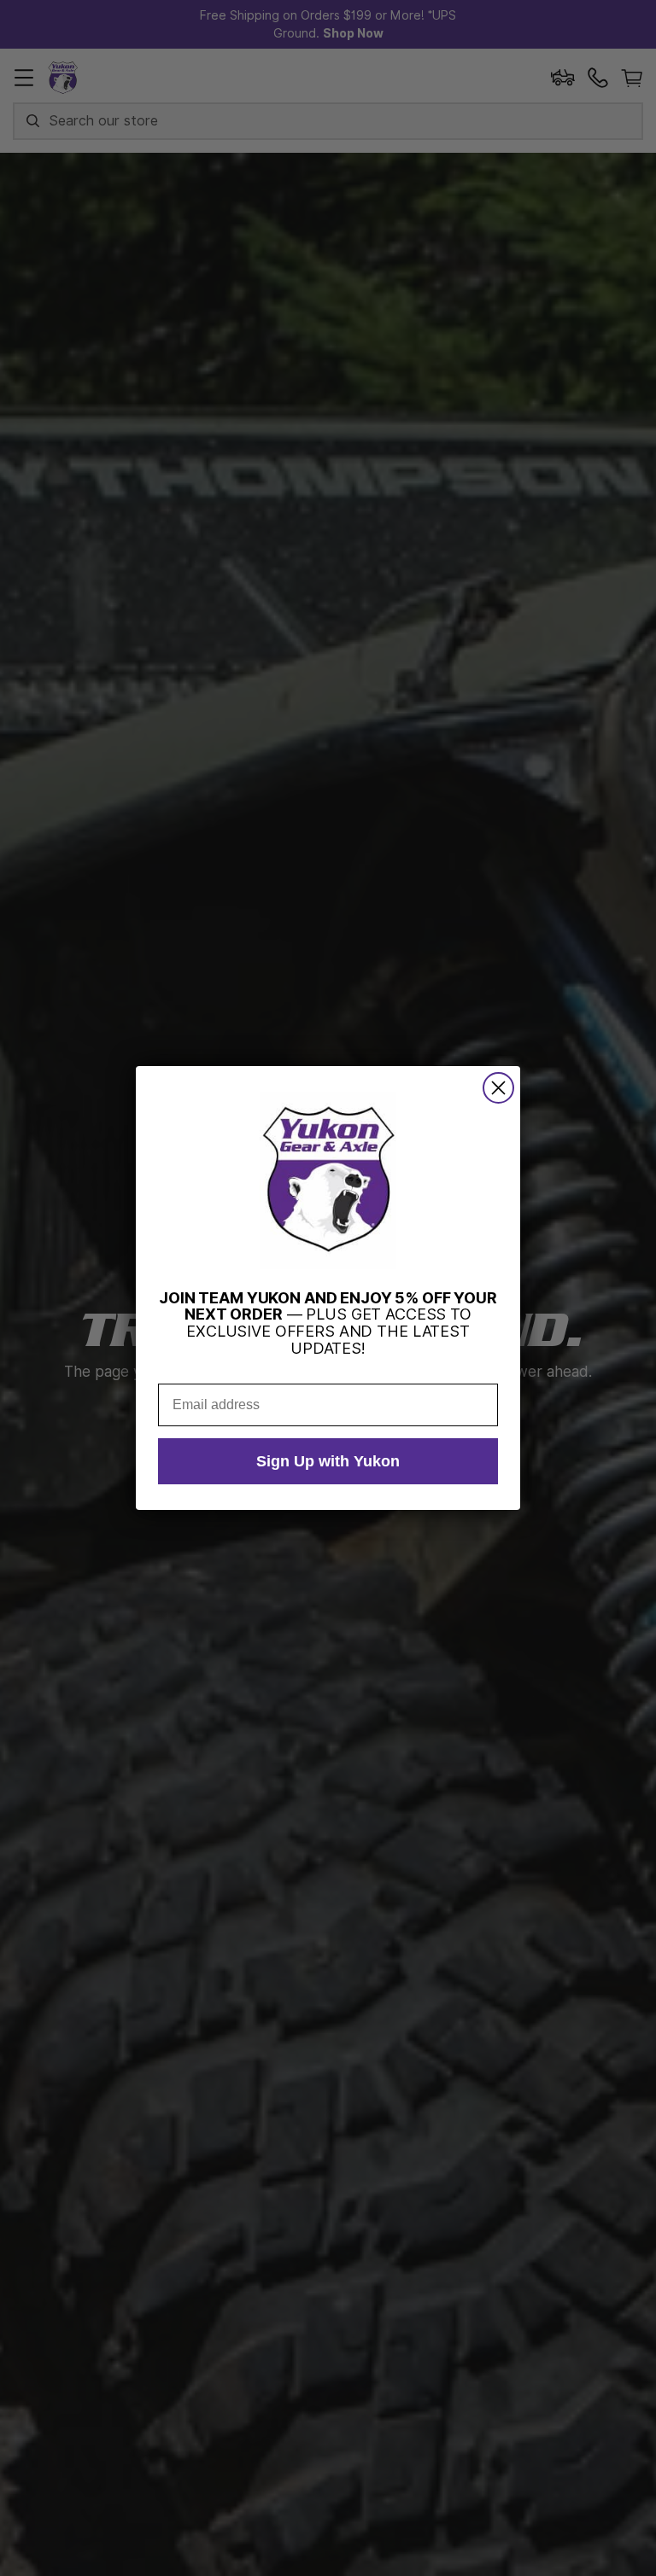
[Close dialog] (498, 1088)
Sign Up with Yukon (328, 1461)
